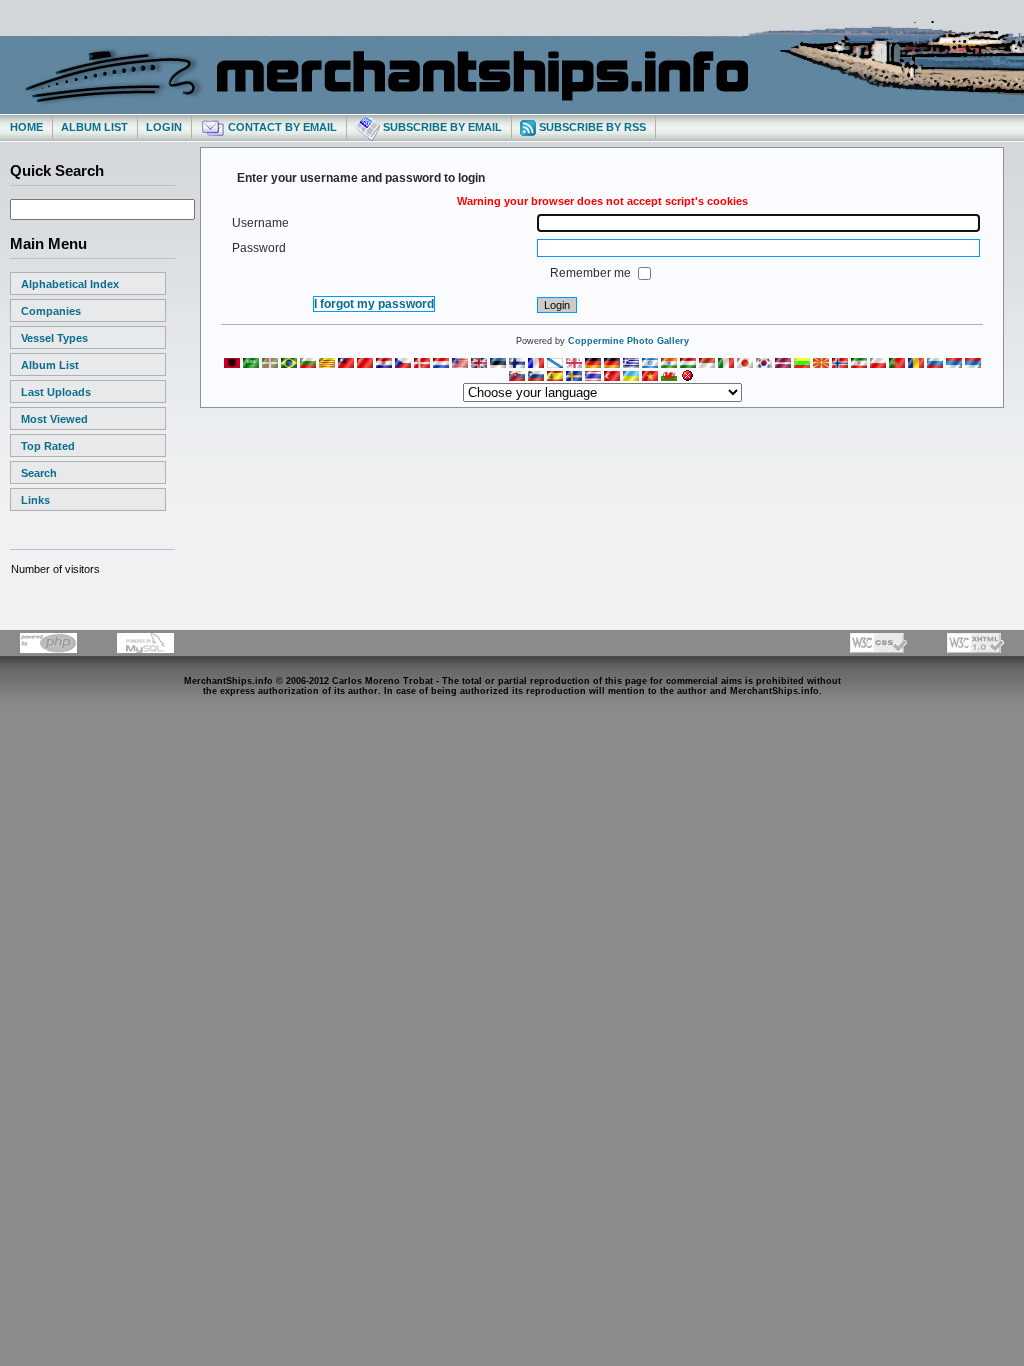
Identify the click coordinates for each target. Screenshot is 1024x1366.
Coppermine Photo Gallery (628, 341)
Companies (51, 311)
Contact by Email (281, 127)
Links (35, 500)
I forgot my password (374, 304)
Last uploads (56, 392)
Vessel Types (54, 338)
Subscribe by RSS (591, 127)
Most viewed (54, 419)
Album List (94, 127)
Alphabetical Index (70, 284)
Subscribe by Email (441, 127)
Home (26, 127)
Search (39, 473)
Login (164, 127)
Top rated (48, 446)
